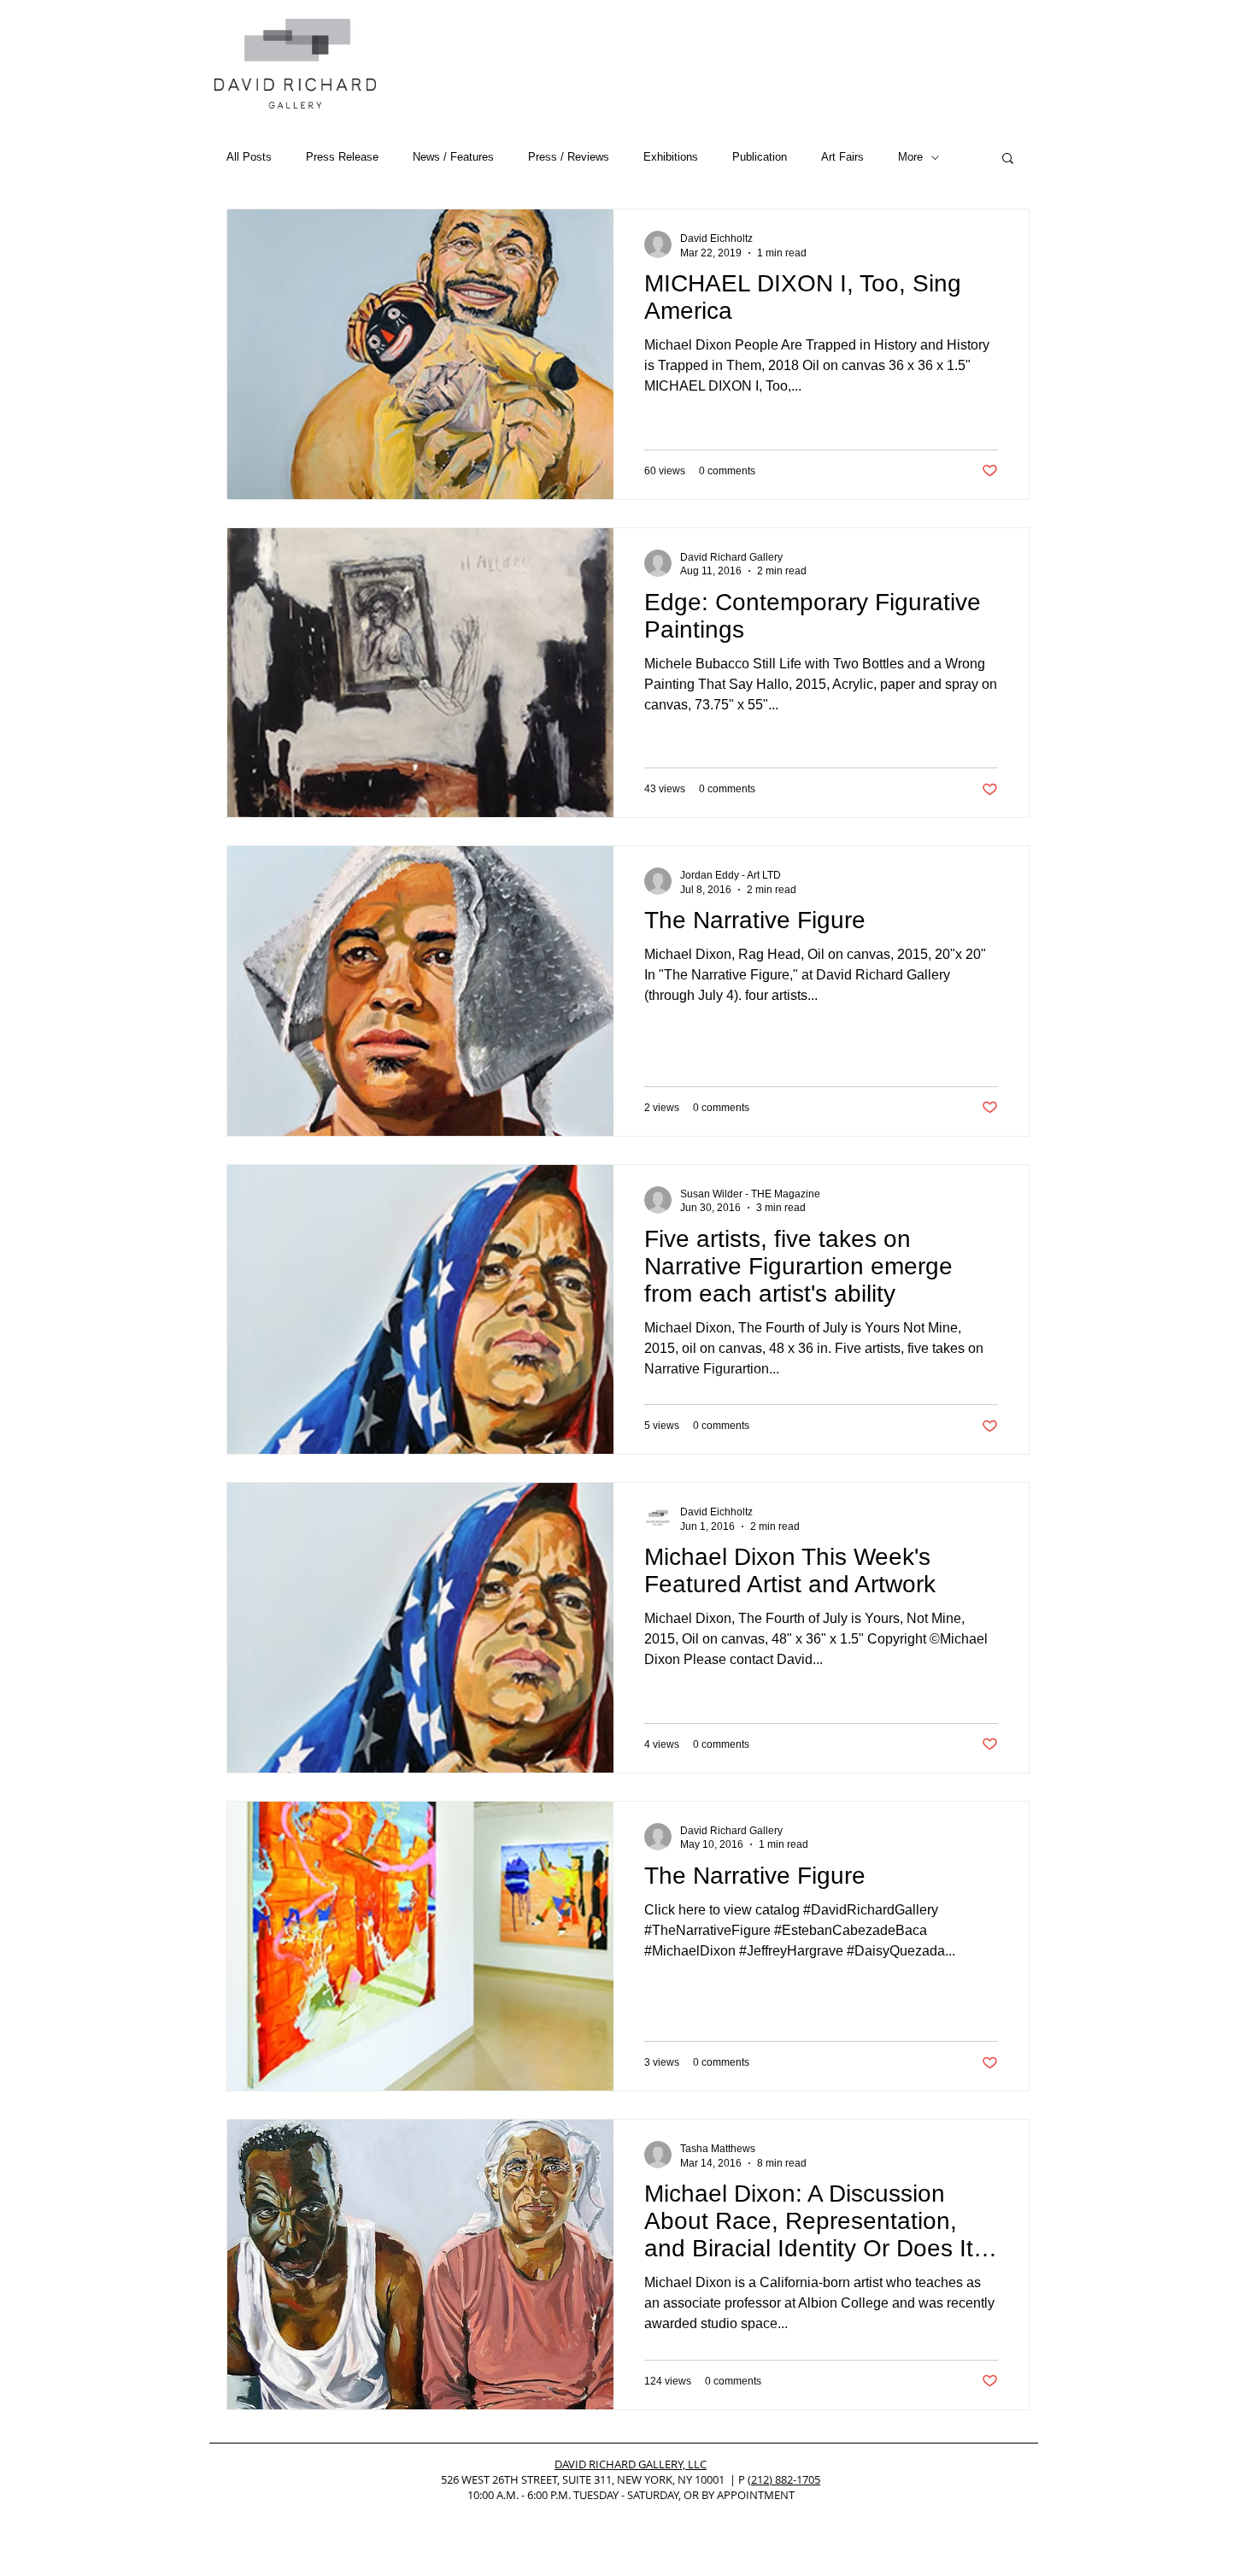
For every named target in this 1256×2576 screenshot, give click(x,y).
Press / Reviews (569, 157)
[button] (1008, 159)
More (910, 157)
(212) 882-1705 (784, 2479)
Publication (760, 157)
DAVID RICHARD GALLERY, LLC (631, 2464)
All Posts (249, 157)
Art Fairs (842, 157)
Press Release (342, 157)
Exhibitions (671, 157)
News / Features (453, 157)
